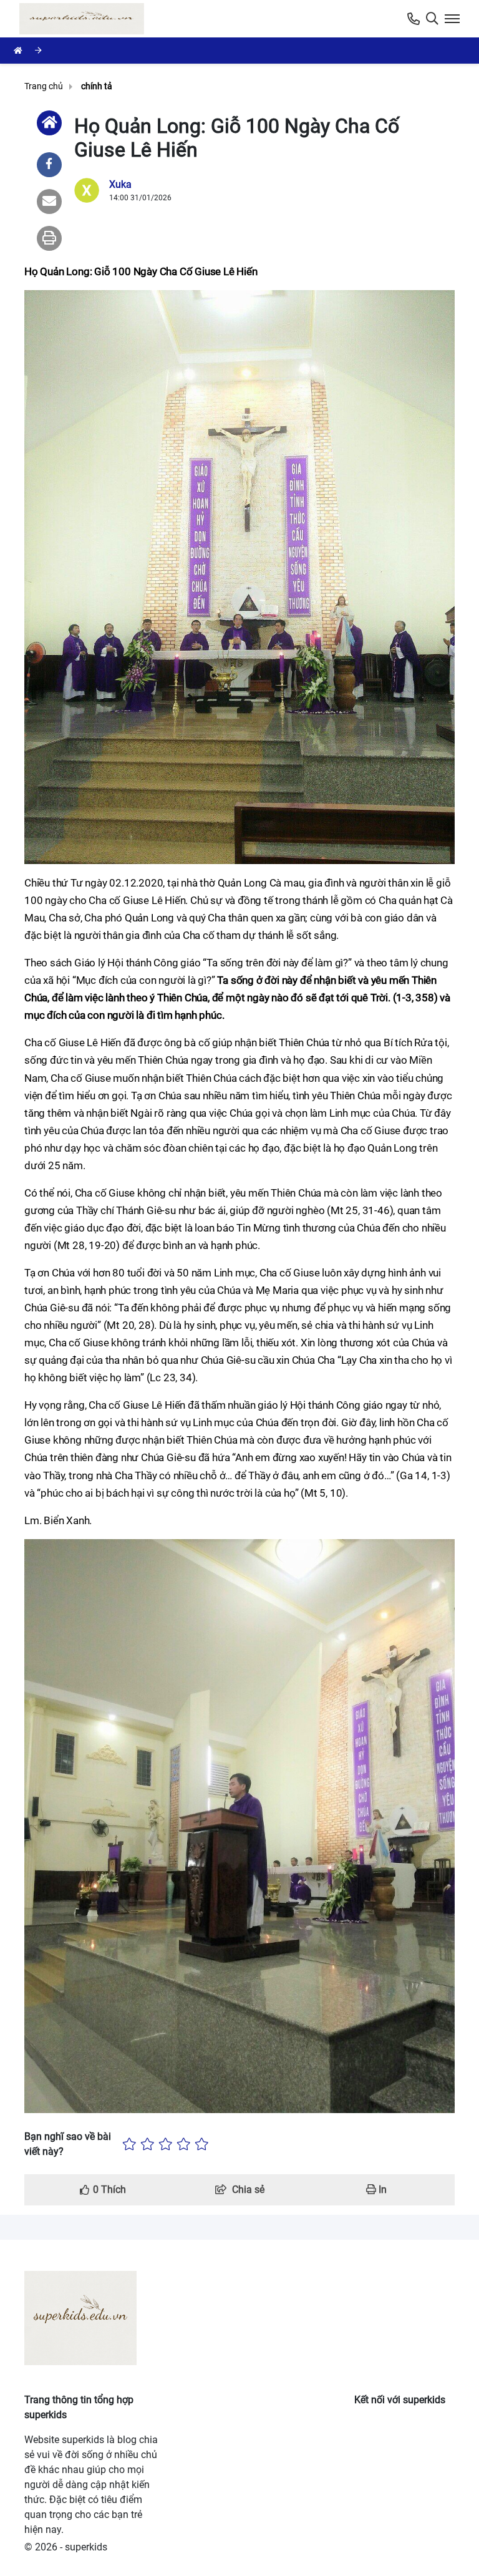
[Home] (49, 123)
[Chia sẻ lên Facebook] (49, 165)
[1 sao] (129, 2144)
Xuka (120, 184)
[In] (49, 238)
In (381, 2190)
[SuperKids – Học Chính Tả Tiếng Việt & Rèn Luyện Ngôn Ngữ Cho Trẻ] (84, 19)
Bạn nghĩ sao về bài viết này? (68, 2144)
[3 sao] (166, 2144)
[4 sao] (184, 2144)
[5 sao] (202, 2144)
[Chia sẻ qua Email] (49, 202)
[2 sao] (148, 2144)
